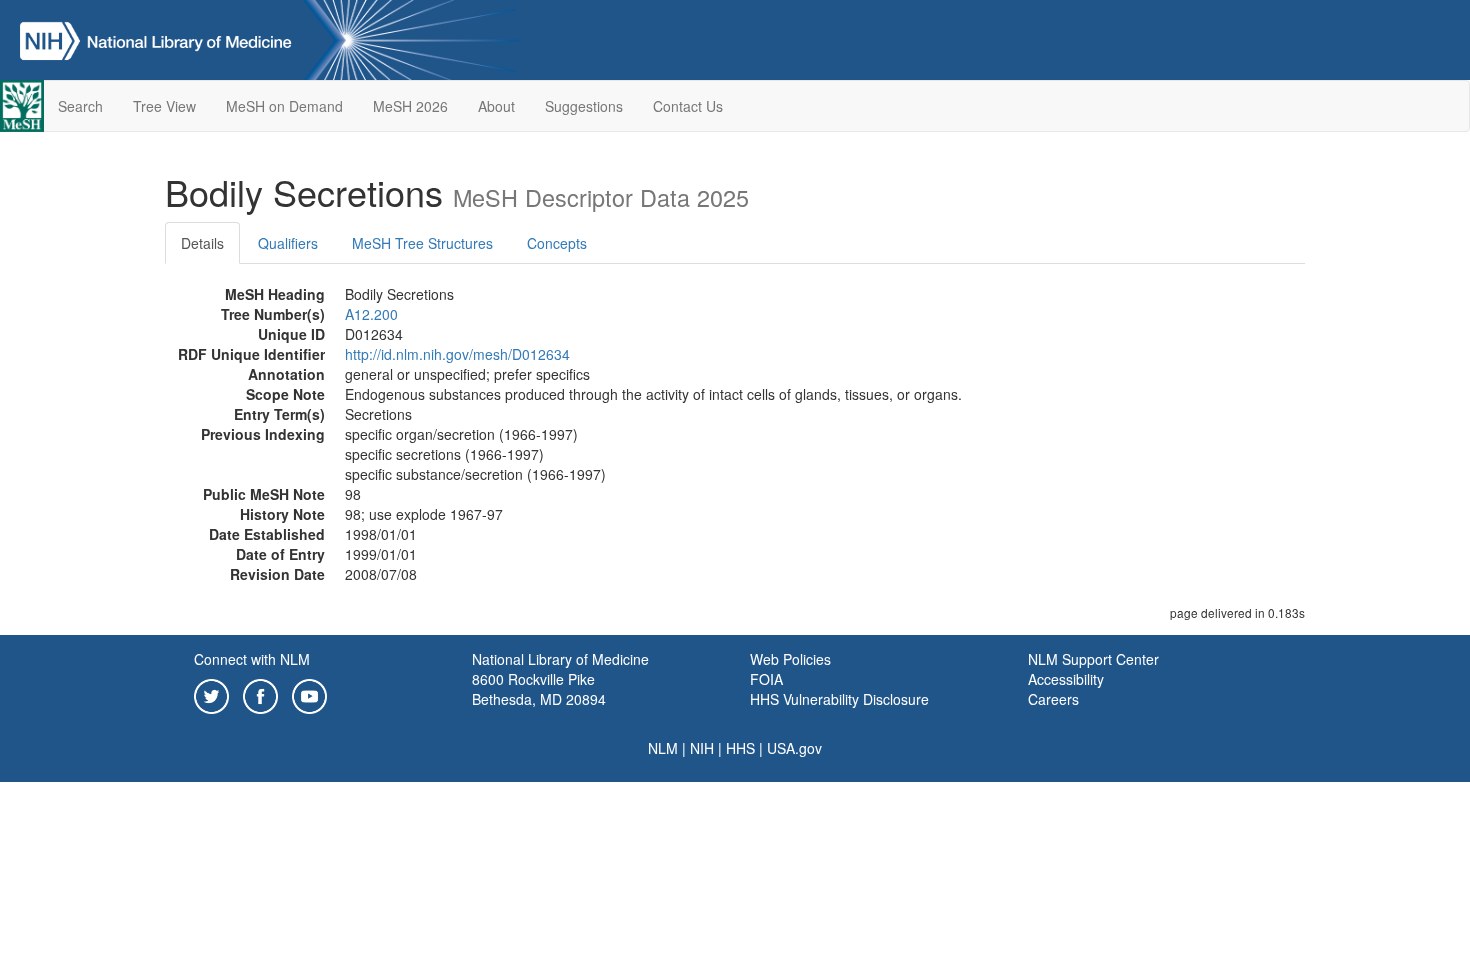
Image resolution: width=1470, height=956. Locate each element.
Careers (1053, 699)
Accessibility (1066, 679)
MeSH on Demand (284, 106)
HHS (740, 748)
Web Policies (790, 659)
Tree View (164, 106)
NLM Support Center (1093, 659)
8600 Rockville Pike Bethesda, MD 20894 (539, 689)
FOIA (766, 679)
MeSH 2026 (410, 106)
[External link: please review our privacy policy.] (211, 694)
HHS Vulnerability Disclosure (839, 699)
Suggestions (584, 106)
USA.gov (794, 748)
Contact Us (688, 106)
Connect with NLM (252, 659)
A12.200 (371, 314)
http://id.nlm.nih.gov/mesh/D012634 (457, 354)
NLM (663, 748)
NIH (702, 748)
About (496, 106)
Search (80, 106)
